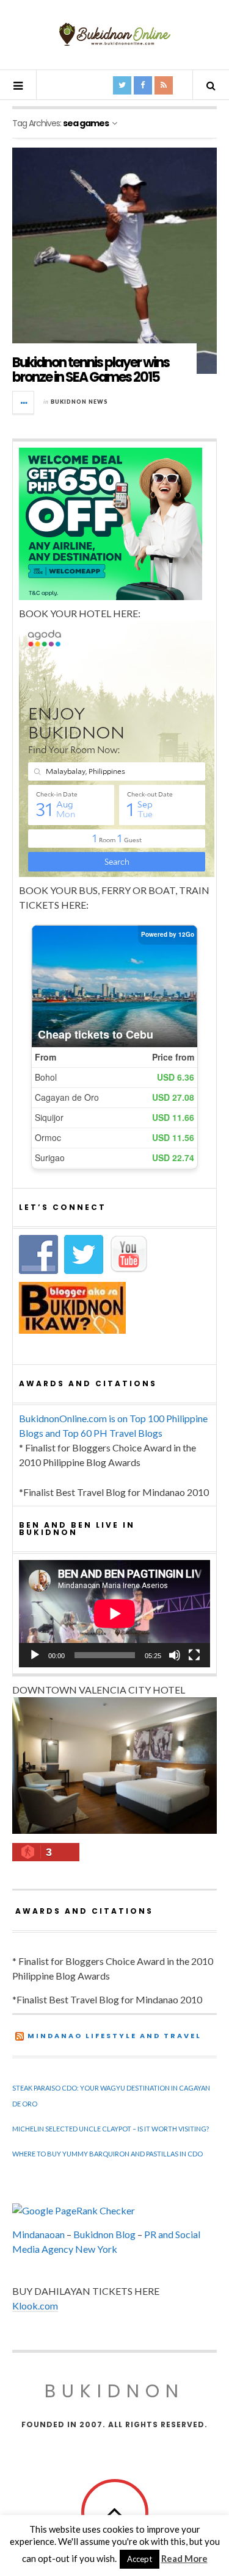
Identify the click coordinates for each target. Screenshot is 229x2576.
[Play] (35, 1655)
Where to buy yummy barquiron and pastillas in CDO (107, 2154)
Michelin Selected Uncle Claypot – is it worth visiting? (111, 2129)
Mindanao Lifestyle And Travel (114, 2036)
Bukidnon (114, 2391)
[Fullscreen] (194, 1655)
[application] (114, 1614)
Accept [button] (140, 2559)
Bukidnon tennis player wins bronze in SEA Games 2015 (91, 370)
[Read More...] (24, 402)
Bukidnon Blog (104, 2234)
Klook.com (35, 2306)
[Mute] (175, 1655)
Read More (184, 2558)
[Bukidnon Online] (115, 34)
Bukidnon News (79, 402)
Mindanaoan (38, 2234)
